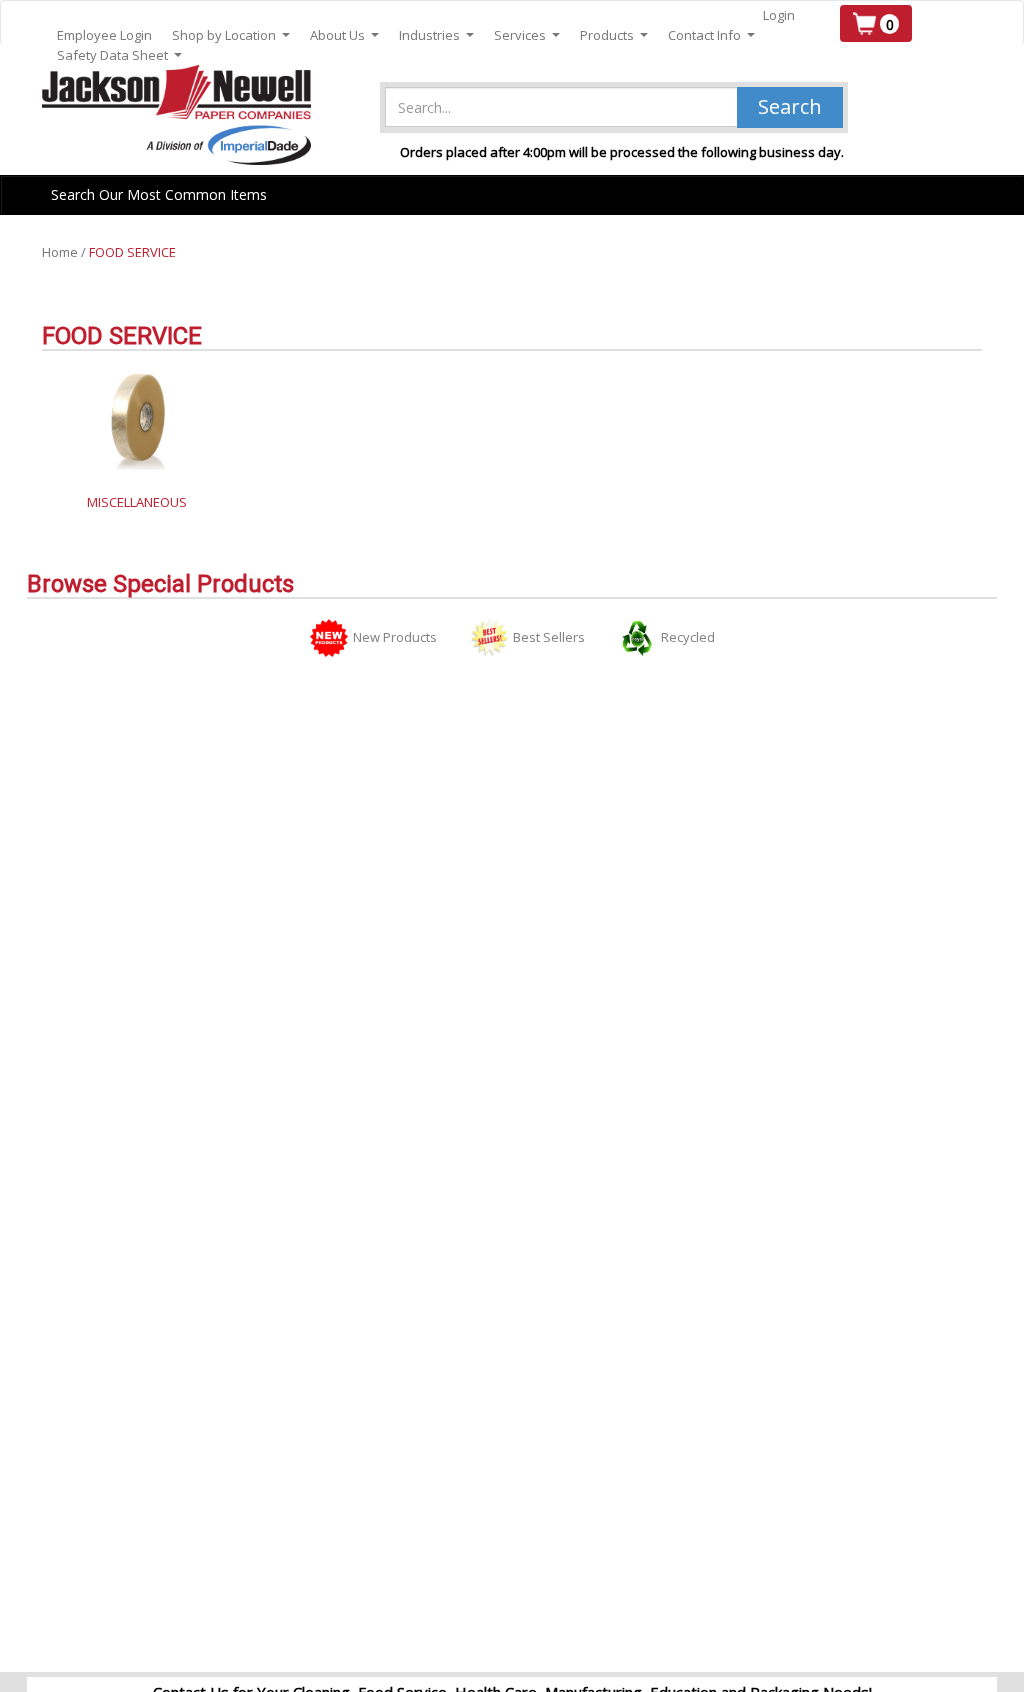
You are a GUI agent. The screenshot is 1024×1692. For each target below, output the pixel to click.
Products (614, 35)
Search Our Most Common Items (159, 194)
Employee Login (104, 35)
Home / (65, 252)
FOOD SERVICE (132, 252)
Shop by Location (231, 35)
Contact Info (711, 35)
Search (790, 106)
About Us (344, 35)
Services (527, 35)
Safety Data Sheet (119, 55)
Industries (436, 35)
